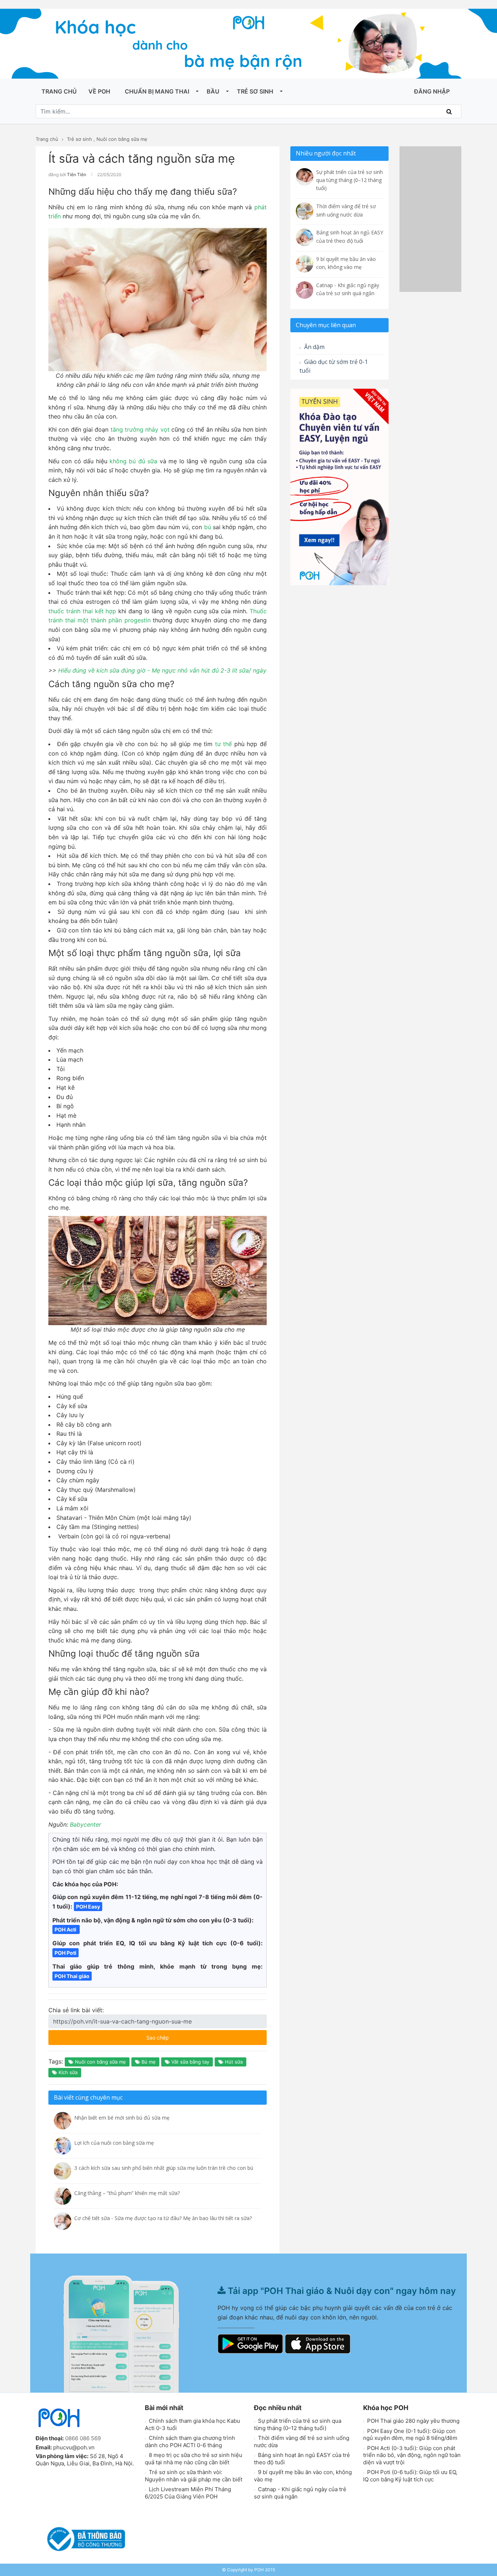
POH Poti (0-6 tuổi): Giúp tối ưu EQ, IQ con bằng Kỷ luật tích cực (410, 2476)
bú (208, 527)
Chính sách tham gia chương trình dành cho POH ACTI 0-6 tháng (190, 2442)
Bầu (213, 91)
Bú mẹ (148, 2062)
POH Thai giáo (72, 1976)
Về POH (99, 91)
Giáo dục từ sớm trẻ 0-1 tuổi (334, 366)
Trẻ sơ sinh (255, 91)
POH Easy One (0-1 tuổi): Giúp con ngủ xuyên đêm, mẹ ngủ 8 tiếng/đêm (410, 2435)
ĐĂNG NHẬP (432, 91)
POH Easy (88, 1907)
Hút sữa (233, 2062)
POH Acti (66, 1929)
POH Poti (65, 1953)
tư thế (224, 744)
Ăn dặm (314, 347)
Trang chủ (59, 91)
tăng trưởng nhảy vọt (140, 429)
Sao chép (179, 2035)
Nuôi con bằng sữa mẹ (122, 139)
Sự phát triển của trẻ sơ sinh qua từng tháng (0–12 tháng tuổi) (298, 2424)
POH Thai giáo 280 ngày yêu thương (413, 2421)
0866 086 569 (83, 2438)
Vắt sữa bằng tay (190, 2062)
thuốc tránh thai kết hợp (82, 611)
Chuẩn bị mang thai (157, 91)
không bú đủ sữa (133, 461)
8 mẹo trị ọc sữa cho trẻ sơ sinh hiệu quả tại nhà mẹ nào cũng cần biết (194, 2459)
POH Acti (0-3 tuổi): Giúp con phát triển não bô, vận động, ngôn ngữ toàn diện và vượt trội (412, 2455)
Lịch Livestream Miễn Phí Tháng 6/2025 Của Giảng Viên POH (188, 2493)
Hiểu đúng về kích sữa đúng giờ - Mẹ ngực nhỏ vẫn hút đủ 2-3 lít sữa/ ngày (162, 670)
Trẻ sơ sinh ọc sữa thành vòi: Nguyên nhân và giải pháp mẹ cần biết (194, 2476)
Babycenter (86, 1824)
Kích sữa (67, 2072)
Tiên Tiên (77, 175)
